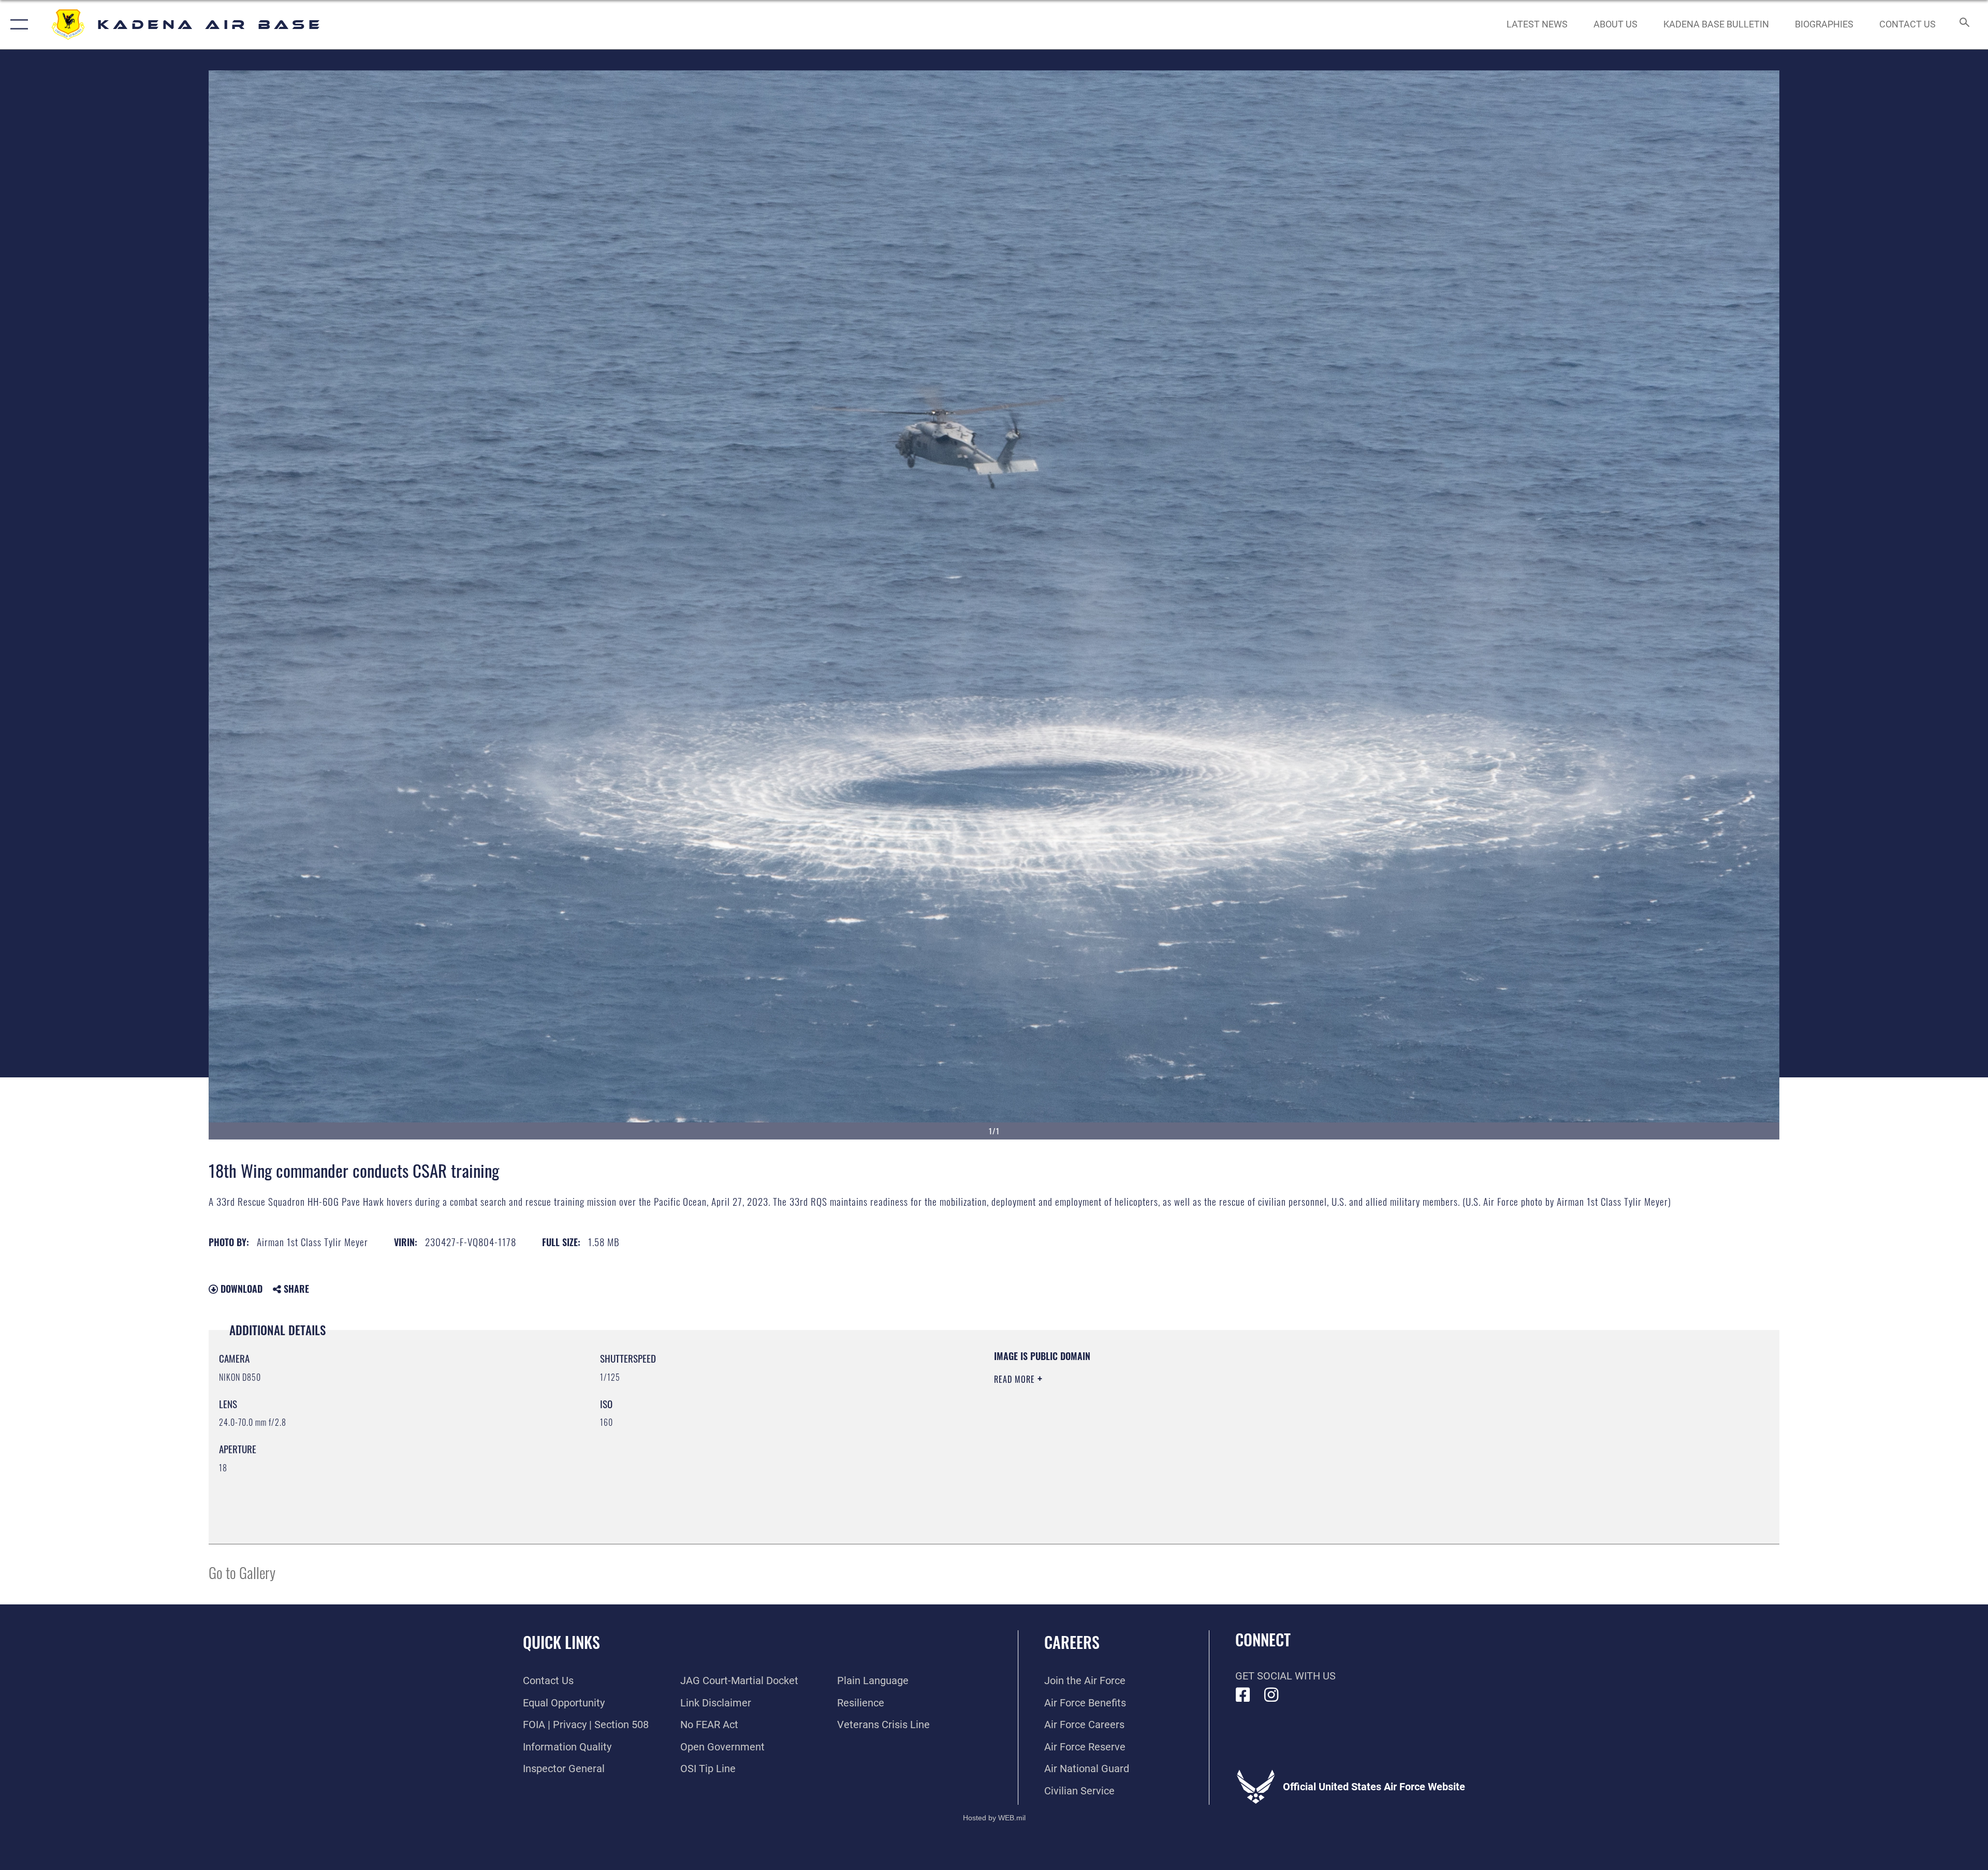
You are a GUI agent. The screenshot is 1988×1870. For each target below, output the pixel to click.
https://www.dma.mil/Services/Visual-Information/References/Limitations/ (1323, 1416)
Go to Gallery (242, 1572)
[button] (17, 25)
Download (240, 1289)
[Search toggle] (1963, 25)
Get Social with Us (1285, 1676)
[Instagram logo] (1271, 1695)
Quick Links (561, 1642)
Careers (1072, 1642)
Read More (1016, 1379)
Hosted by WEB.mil (994, 1818)
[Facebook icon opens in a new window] (1243, 1695)
